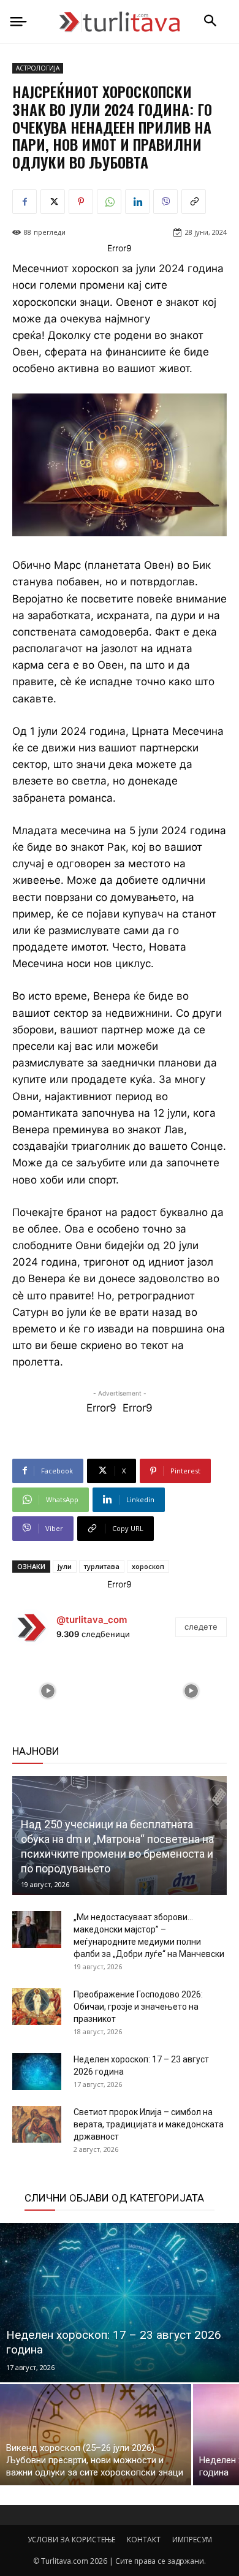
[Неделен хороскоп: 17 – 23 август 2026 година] (37, 2072)
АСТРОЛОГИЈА (38, 68)
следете (201, 1627)
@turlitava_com (92, 1620)
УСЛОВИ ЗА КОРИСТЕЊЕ (71, 2540)
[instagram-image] (48, 1691)
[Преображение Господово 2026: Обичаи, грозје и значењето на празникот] (37, 2007)
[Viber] (165, 202)
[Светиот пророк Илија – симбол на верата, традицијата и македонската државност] (37, 2124)
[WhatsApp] (109, 202)
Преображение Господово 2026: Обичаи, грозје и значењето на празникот (138, 2007)
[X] (53, 202)
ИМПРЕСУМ (192, 2540)
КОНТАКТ (144, 2540)
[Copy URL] (194, 202)
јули (65, 1566)
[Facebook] (25, 202)
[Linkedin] (137, 202)
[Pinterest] (81, 202)
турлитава (102, 1566)
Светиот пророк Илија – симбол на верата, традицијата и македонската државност (149, 2124)
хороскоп (148, 1566)
